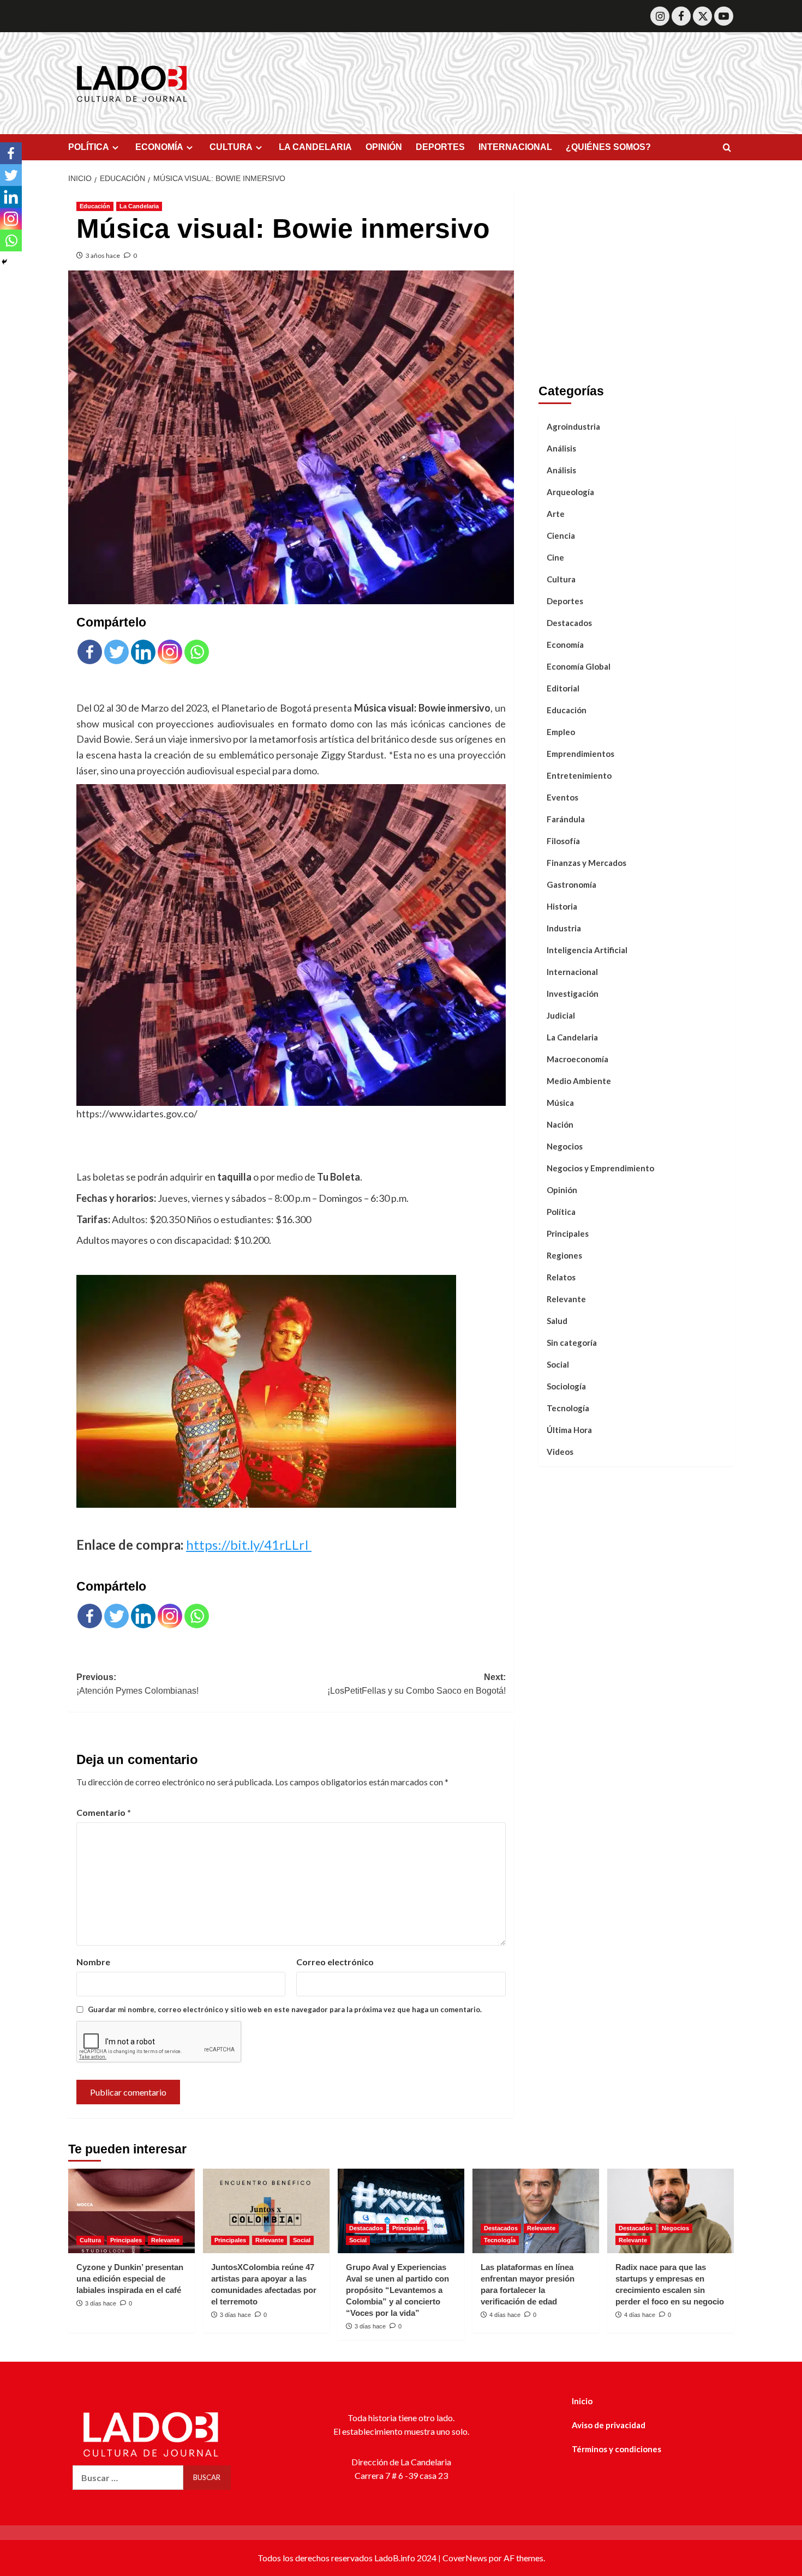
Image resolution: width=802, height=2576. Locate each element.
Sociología (566, 1386)
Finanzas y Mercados (586, 862)
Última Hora (569, 1429)
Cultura (561, 579)
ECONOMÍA (159, 147)
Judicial (561, 1015)
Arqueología (570, 491)
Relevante (566, 1298)
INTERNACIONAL (515, 147)
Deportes (565, 600)
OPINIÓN (384, 147)
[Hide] (4, 262)
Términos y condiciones (617, 2449)
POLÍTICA (89, 147)
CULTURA (231, 147)
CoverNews (465, 2558)
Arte (556, 513)
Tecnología (568, 1407)
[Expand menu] (115, 148)
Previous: (137, 1684)
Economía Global (579, 666)
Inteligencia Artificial (587, 949)
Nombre (93, 1962)
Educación (95, 206)
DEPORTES (440, 147)
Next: (416, 1684)
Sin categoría (572, 1342)
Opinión (562, 1189)
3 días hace (101, 2303)
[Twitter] (702, 16)
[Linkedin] (143, 652)
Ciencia (561, 535)
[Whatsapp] (197, 652)
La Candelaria (139, 206)
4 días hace (505, 2315)
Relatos (561, 1277)
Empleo (561, 731)
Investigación (573, 993)
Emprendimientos (580, 753)
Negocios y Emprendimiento (600, 1167)
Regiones (564, 1255)
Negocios (565, 1146)
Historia (562, 906)
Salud (557, 1320)
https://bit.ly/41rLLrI (249, 1545)
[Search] (727, 148)
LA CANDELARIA (315, 147)
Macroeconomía (577, 1058)
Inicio (582, 2401)
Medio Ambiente (579, 1080)
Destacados (569, 622)
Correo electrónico (335, 1962)
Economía (565, 644)
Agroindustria (573, 426)
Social (558, 1364)
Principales (568, 1233)
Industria (564, 928)
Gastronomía (571, 884)
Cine (555, 557)
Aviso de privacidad (609, 2425)
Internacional (572, 971)
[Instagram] (660, 16)
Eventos (562, 797)
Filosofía (563, 840)
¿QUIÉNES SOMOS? (608, 147)
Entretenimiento (579, 775)
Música (560, 1102)
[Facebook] (681, 16)
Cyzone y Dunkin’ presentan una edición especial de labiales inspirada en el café (130, 2279)
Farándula (566, 818)
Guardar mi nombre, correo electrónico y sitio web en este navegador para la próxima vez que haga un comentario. (285, 2009)
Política (561, 1211)
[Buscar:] (128, 2478)
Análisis (561, 448)
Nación (560, 1124)
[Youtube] (724, 16)
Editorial (563, 688)
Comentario (104, 1812)
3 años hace (103, 255)
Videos (560, 1451)
